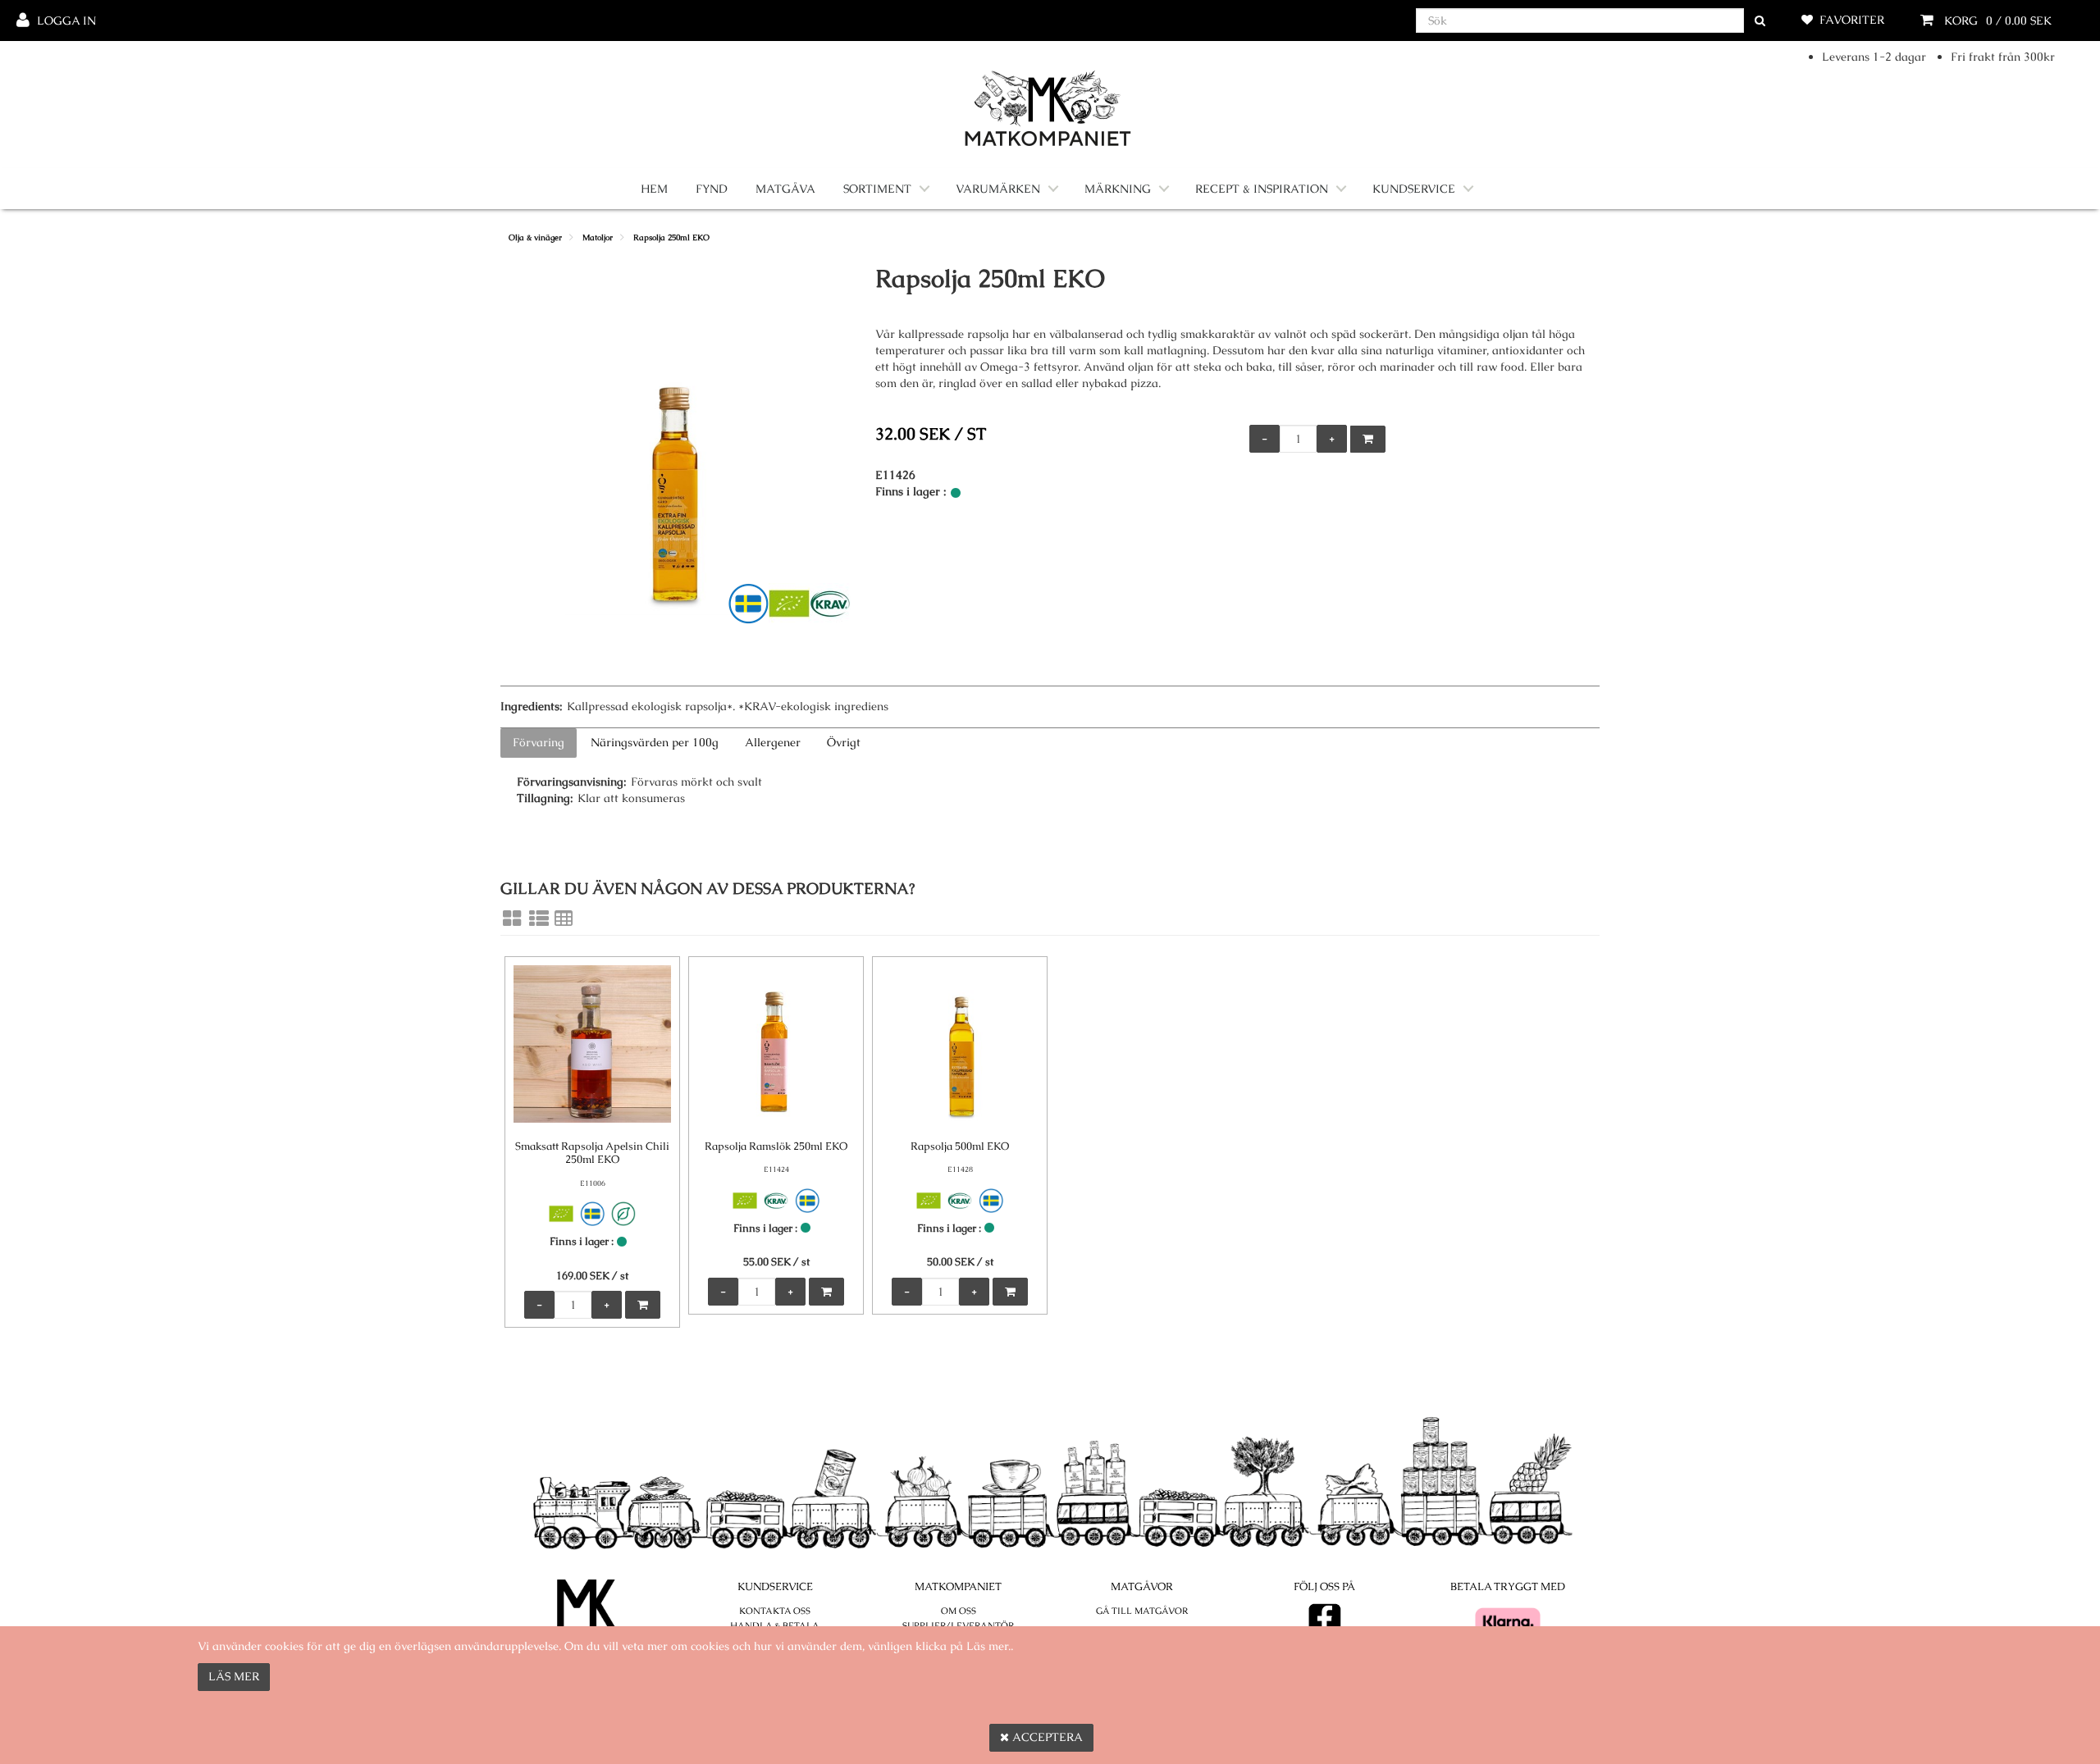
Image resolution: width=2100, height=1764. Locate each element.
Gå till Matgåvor (1142, 1611)
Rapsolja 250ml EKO (671, 237)
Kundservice (1414, 189)
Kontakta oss (775, 1611)
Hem (654, 189)
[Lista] (539, 918)
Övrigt (844, 742)
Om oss (959, 1611)
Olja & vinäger (535, 237)
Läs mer (234, 1676)
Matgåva (785, 189)
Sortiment (877, 189)
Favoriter (1852, 20)
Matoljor (598, 237)
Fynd (712, 189)
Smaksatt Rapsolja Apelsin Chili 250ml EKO (592, 1153)
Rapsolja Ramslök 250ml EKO (776, 1146)
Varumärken (998, 189)
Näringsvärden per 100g (655, 742)
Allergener (773, 742)
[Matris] (512, 918)
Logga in (66, 21)
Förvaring (539, 742)
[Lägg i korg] (1368, 439)
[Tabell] (564, 918)
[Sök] (1760, 21)
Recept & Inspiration (1262, 189)
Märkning (1118, 189)
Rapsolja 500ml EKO (960, 1146)
